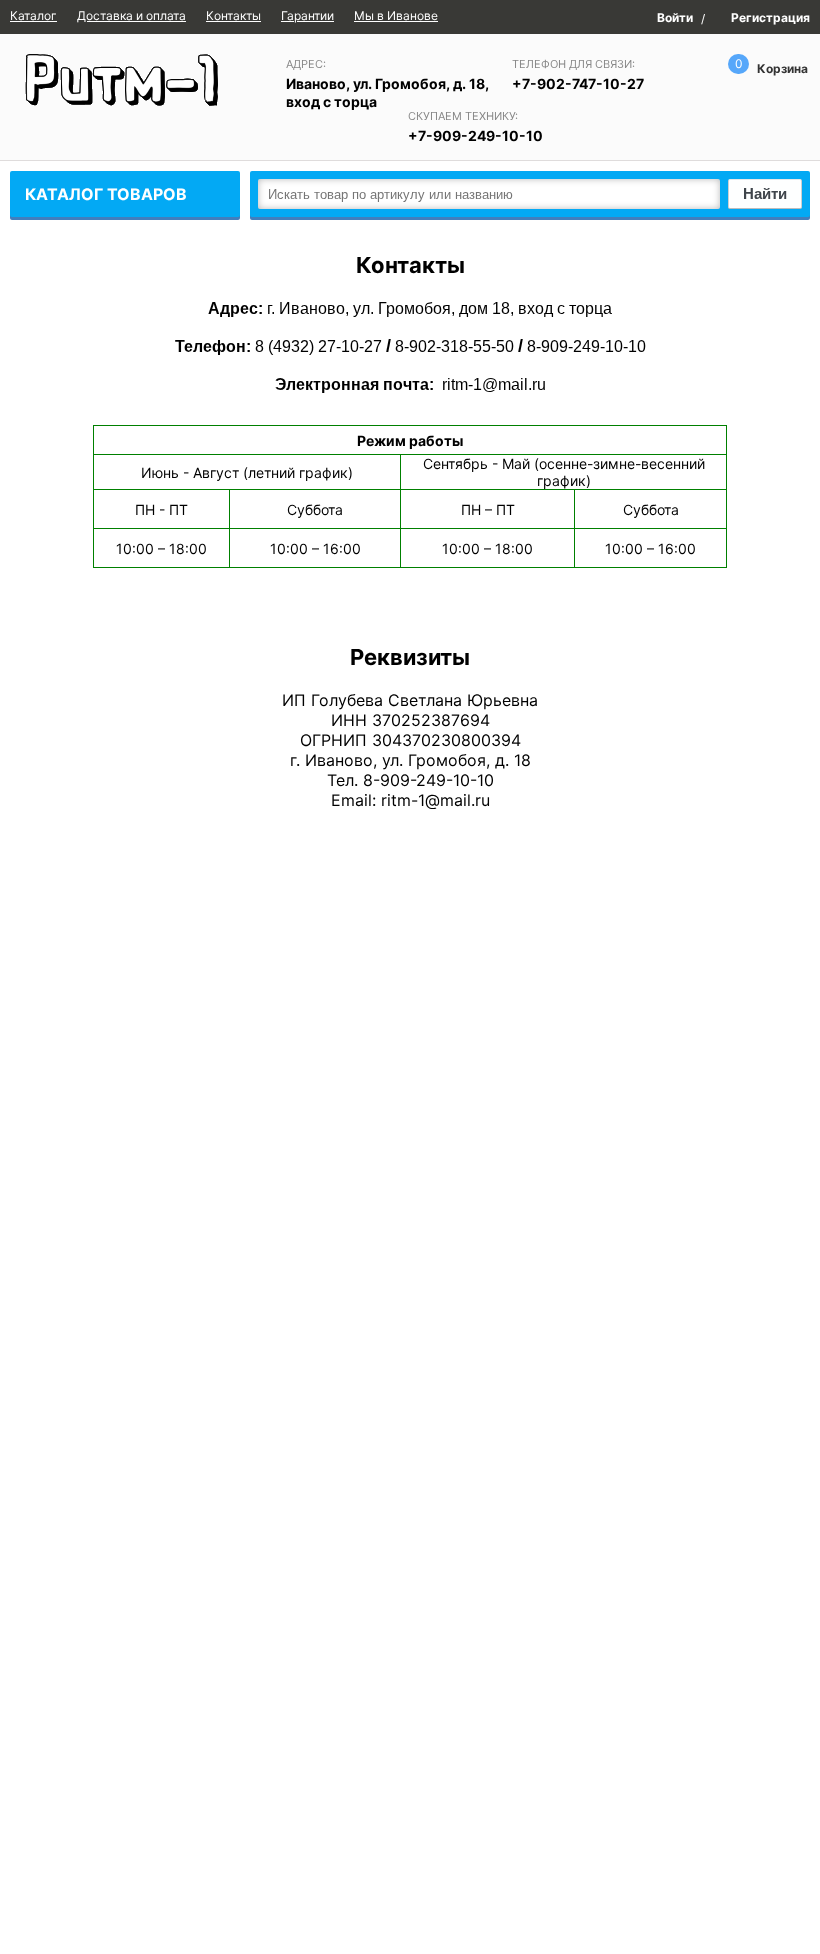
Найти (765, 193)
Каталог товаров (106, 194)
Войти (675, 17)
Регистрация (770, 18)
